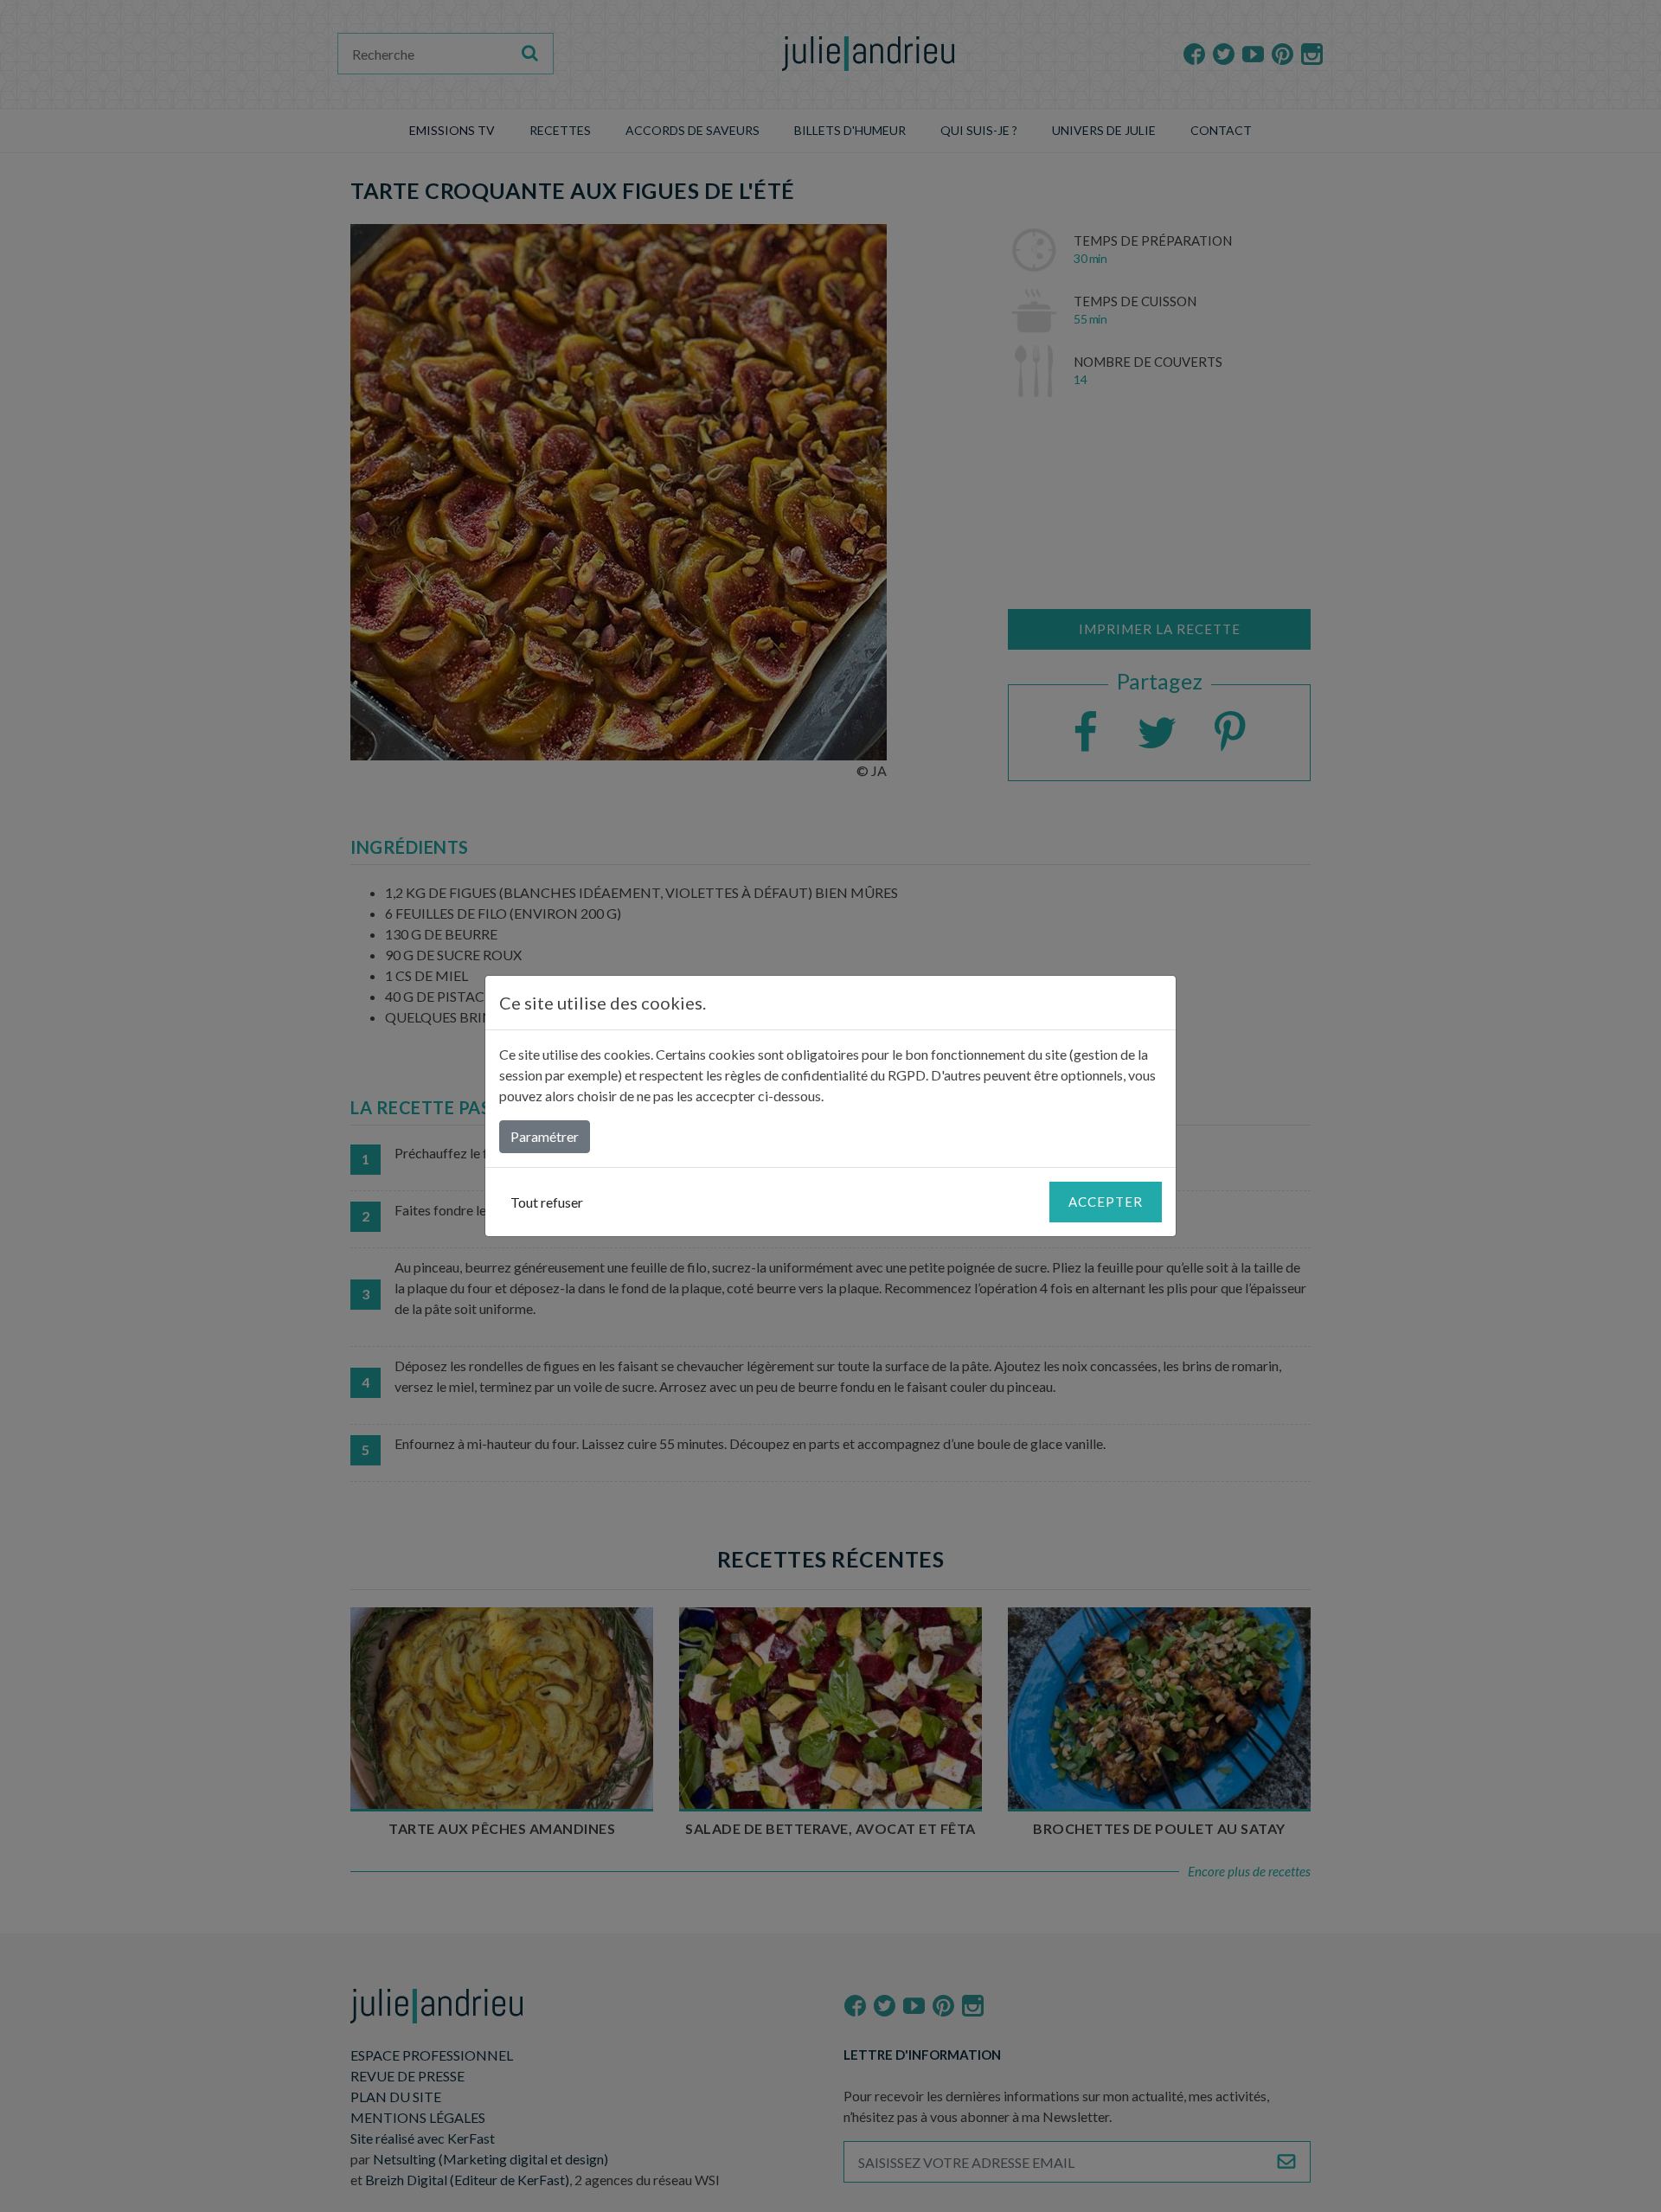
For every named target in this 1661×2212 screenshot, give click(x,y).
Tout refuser (547, 1202)
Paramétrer (545, 1136)
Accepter (1106, 1202)
